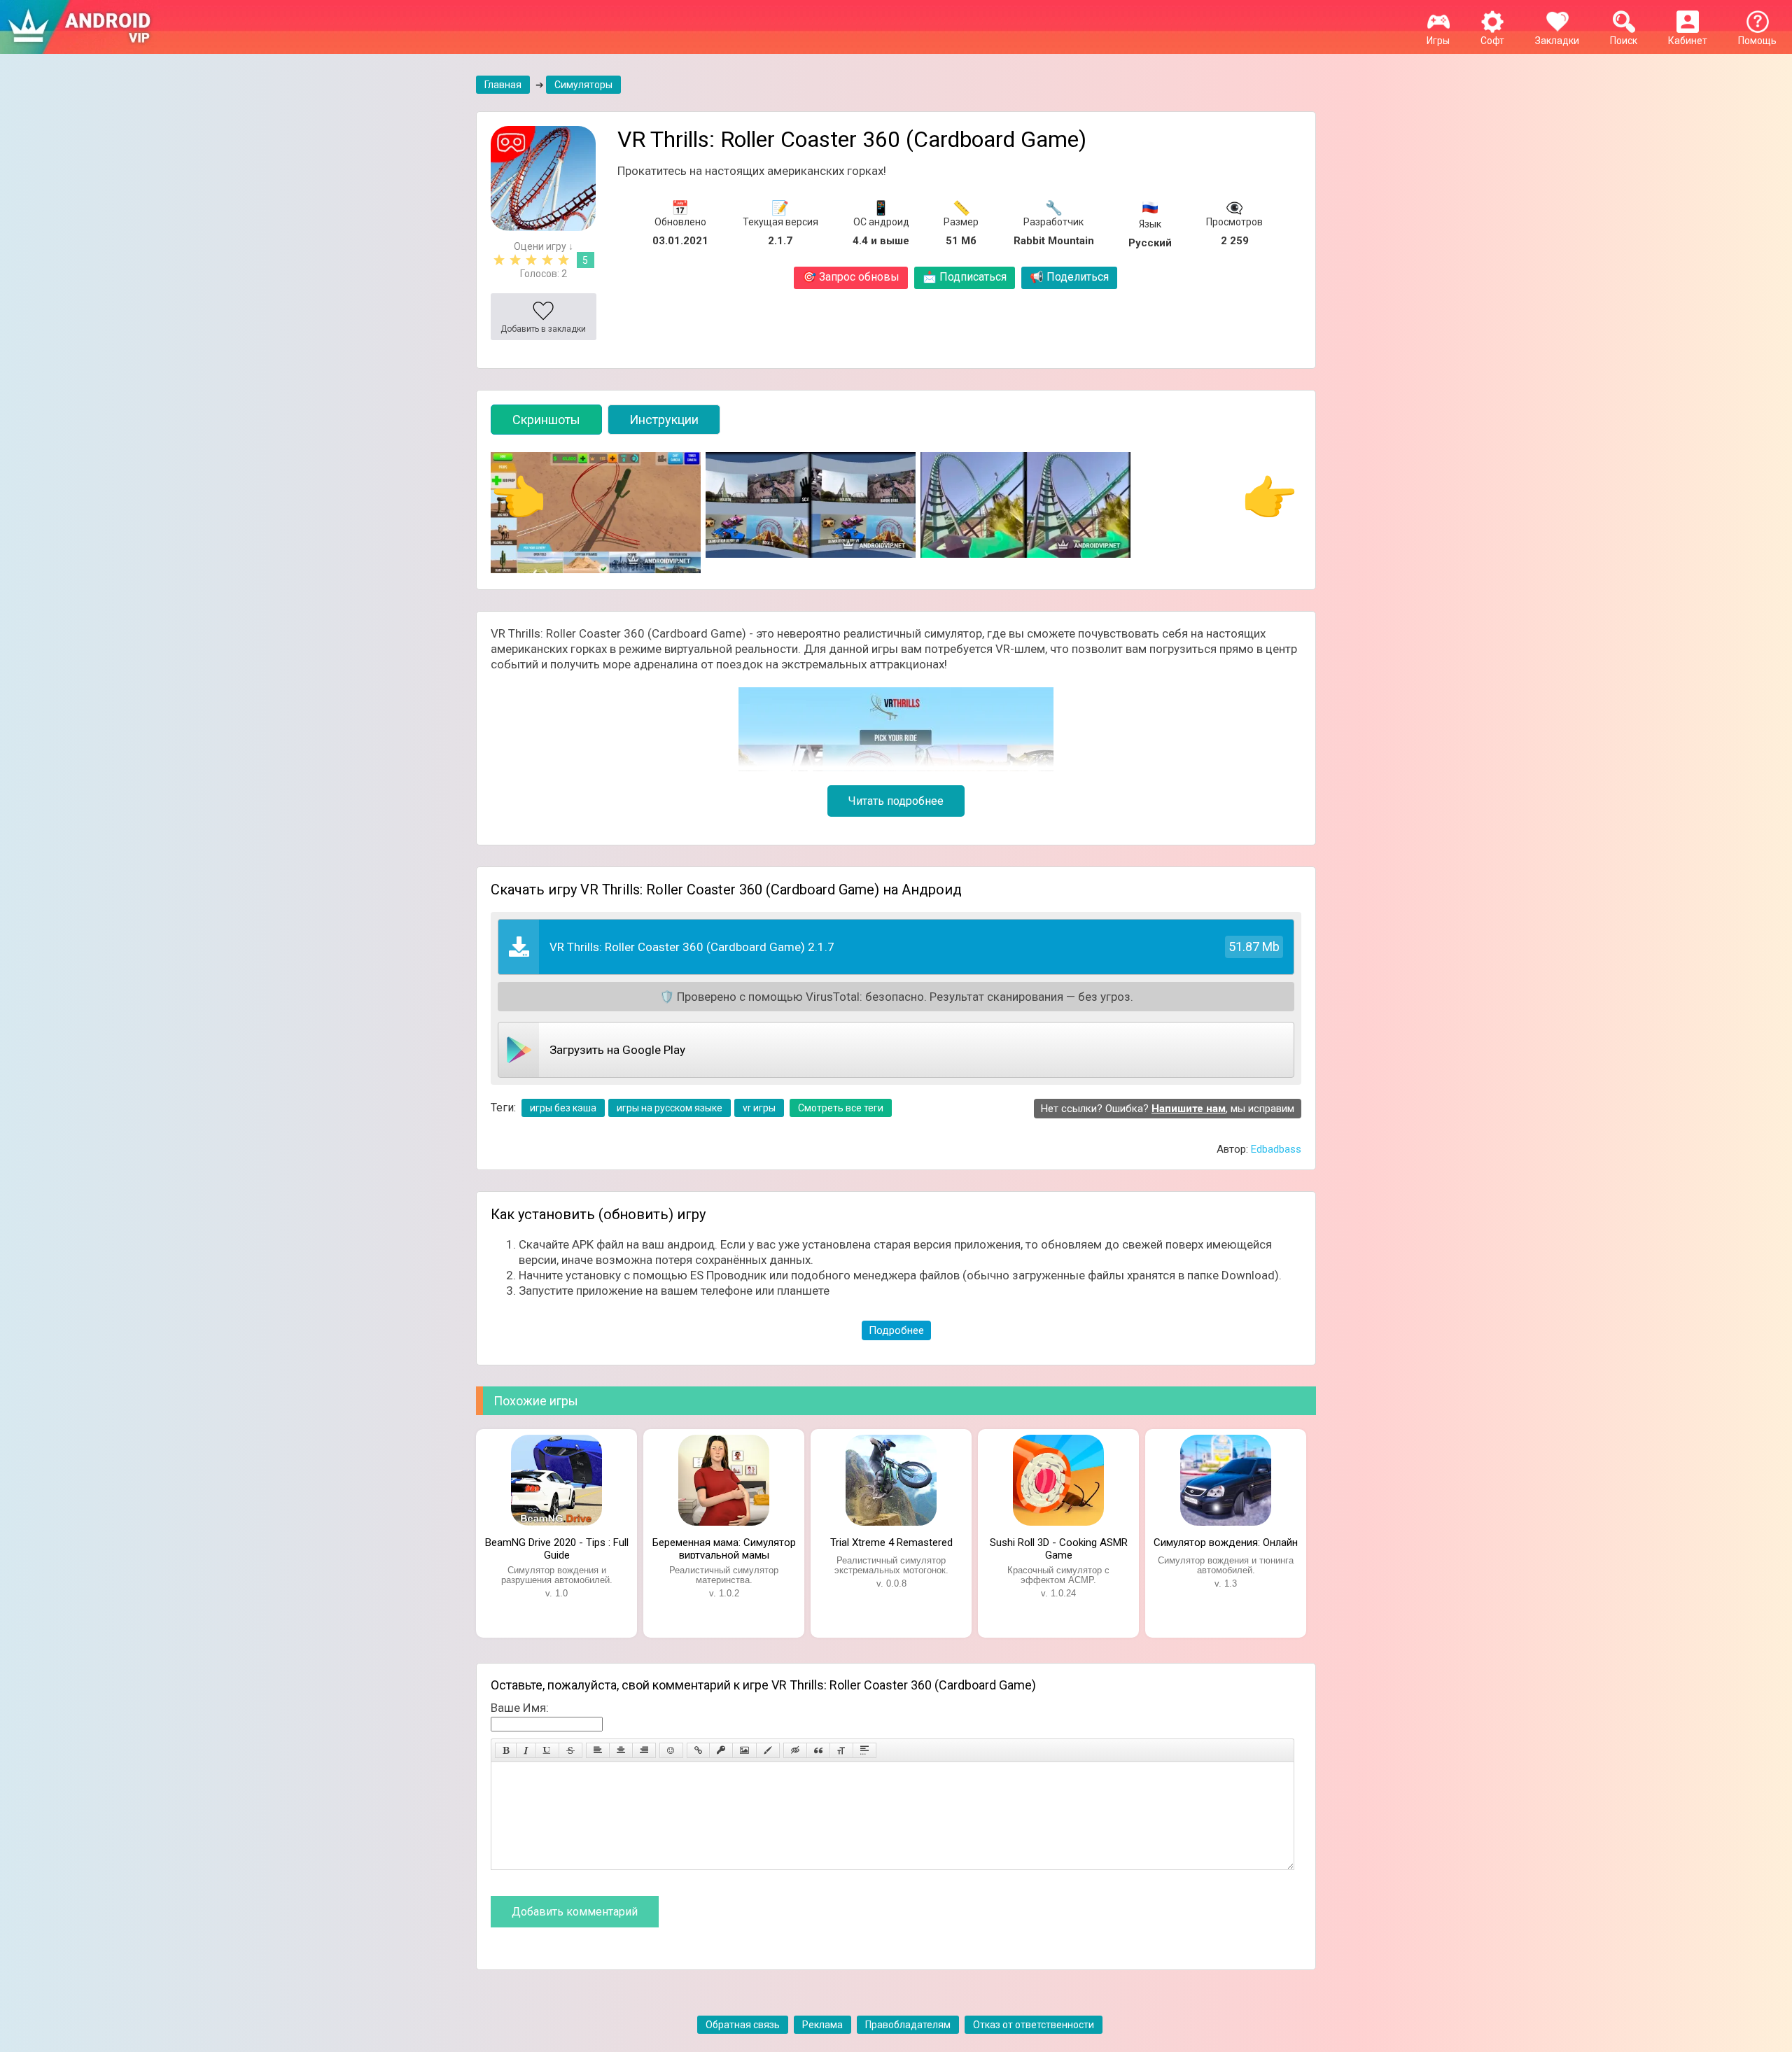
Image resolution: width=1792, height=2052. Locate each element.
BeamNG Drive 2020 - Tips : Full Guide (557, 1547)
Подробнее (896, 1330)
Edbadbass (1276, 1149)
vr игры (759, 1108)
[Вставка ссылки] (698, 1750)
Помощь (1757, 41)
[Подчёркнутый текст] (547, 1750)
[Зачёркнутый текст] (570, 1750)
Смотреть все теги (841, 1108)
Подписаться (965, 277)
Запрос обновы (851, 277)
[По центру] (621, 1750)
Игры (1438, 41)
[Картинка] (744, 1750)
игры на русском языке (670, 1108)
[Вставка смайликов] (671, 1750)
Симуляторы (583, 85)
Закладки (1557, 41)
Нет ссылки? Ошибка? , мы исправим (1168, 1109)
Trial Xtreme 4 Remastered (891, 1542)
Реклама (822, 2025)
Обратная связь (743, 2025)
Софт (1492, 41)
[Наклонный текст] (526, 1750)
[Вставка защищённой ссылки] (721, 1750)
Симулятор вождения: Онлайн (1226, 1542)
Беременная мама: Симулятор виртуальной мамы (724, 1547)
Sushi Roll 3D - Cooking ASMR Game (1059, 1547)
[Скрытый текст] (795, 1750)
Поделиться (1069, 277)
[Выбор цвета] (768, 1750)
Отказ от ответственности (1034, 2025)
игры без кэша (563, 1108)
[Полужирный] (506, 1750)
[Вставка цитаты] (818, 1750)
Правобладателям (908, 2025)
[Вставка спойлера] (864, 1750)
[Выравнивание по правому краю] (644, 1750)
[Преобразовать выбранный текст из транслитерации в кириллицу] (841, 1750)
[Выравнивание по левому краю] (598, 1750)
